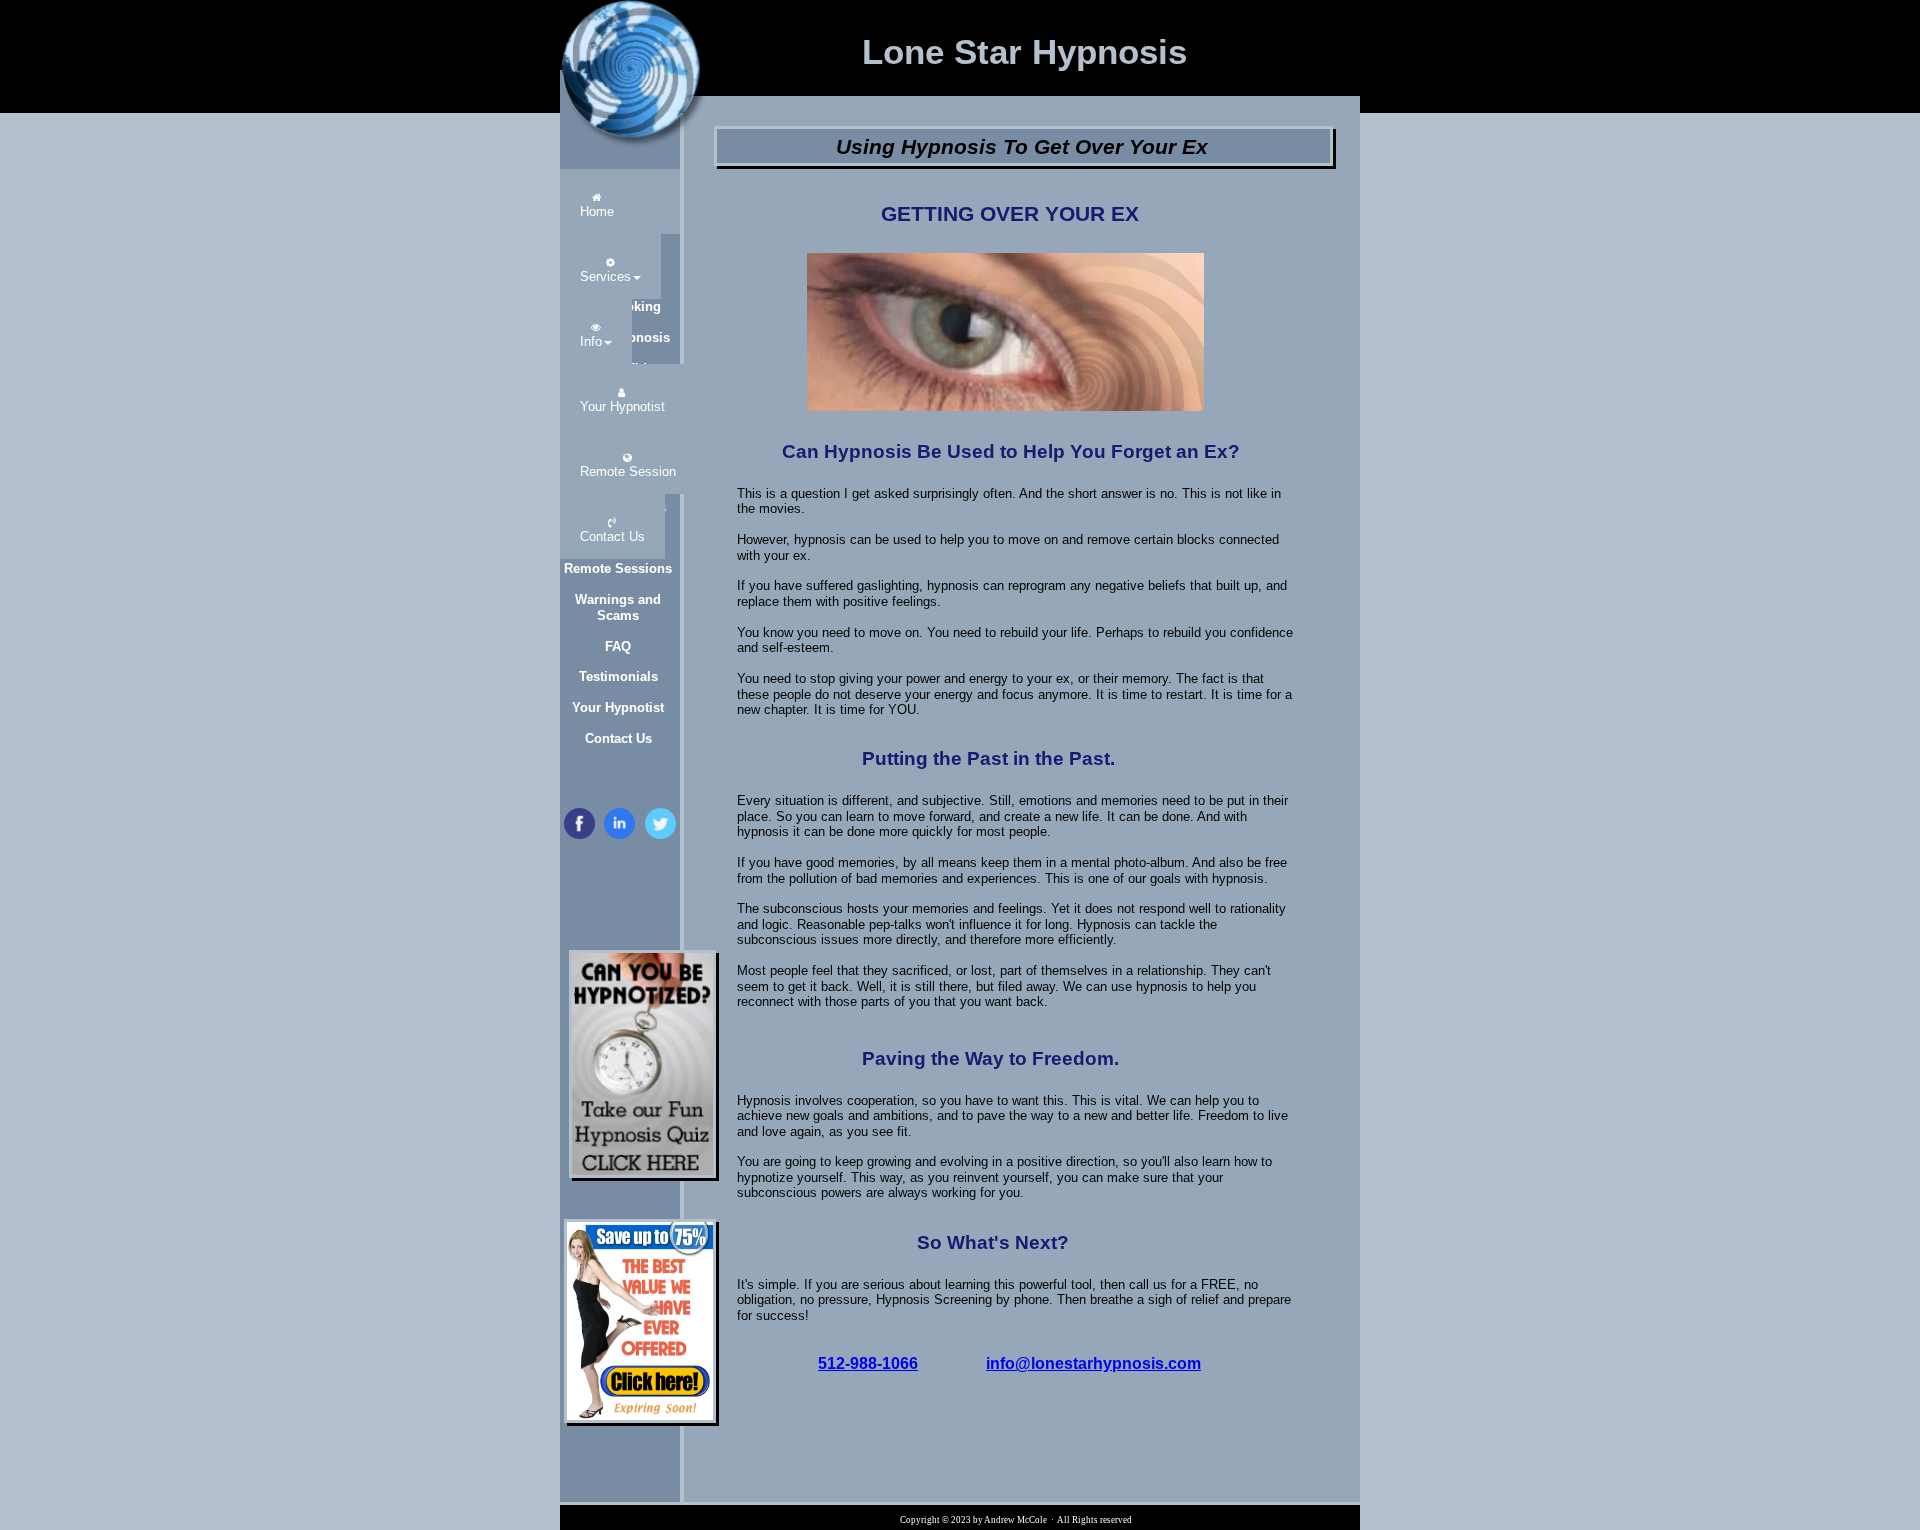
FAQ (618, 646)
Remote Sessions (618, 568)
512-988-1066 (868, 1363)
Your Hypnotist (618, 707)
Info (591, 341)
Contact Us (618, 738)
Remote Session (628, 471)
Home (597, 211)
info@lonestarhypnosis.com (1093, 1363)
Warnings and (618, 599)
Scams (618, 615)
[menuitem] (597, 201)
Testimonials (618, 676)
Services (605, 276)
